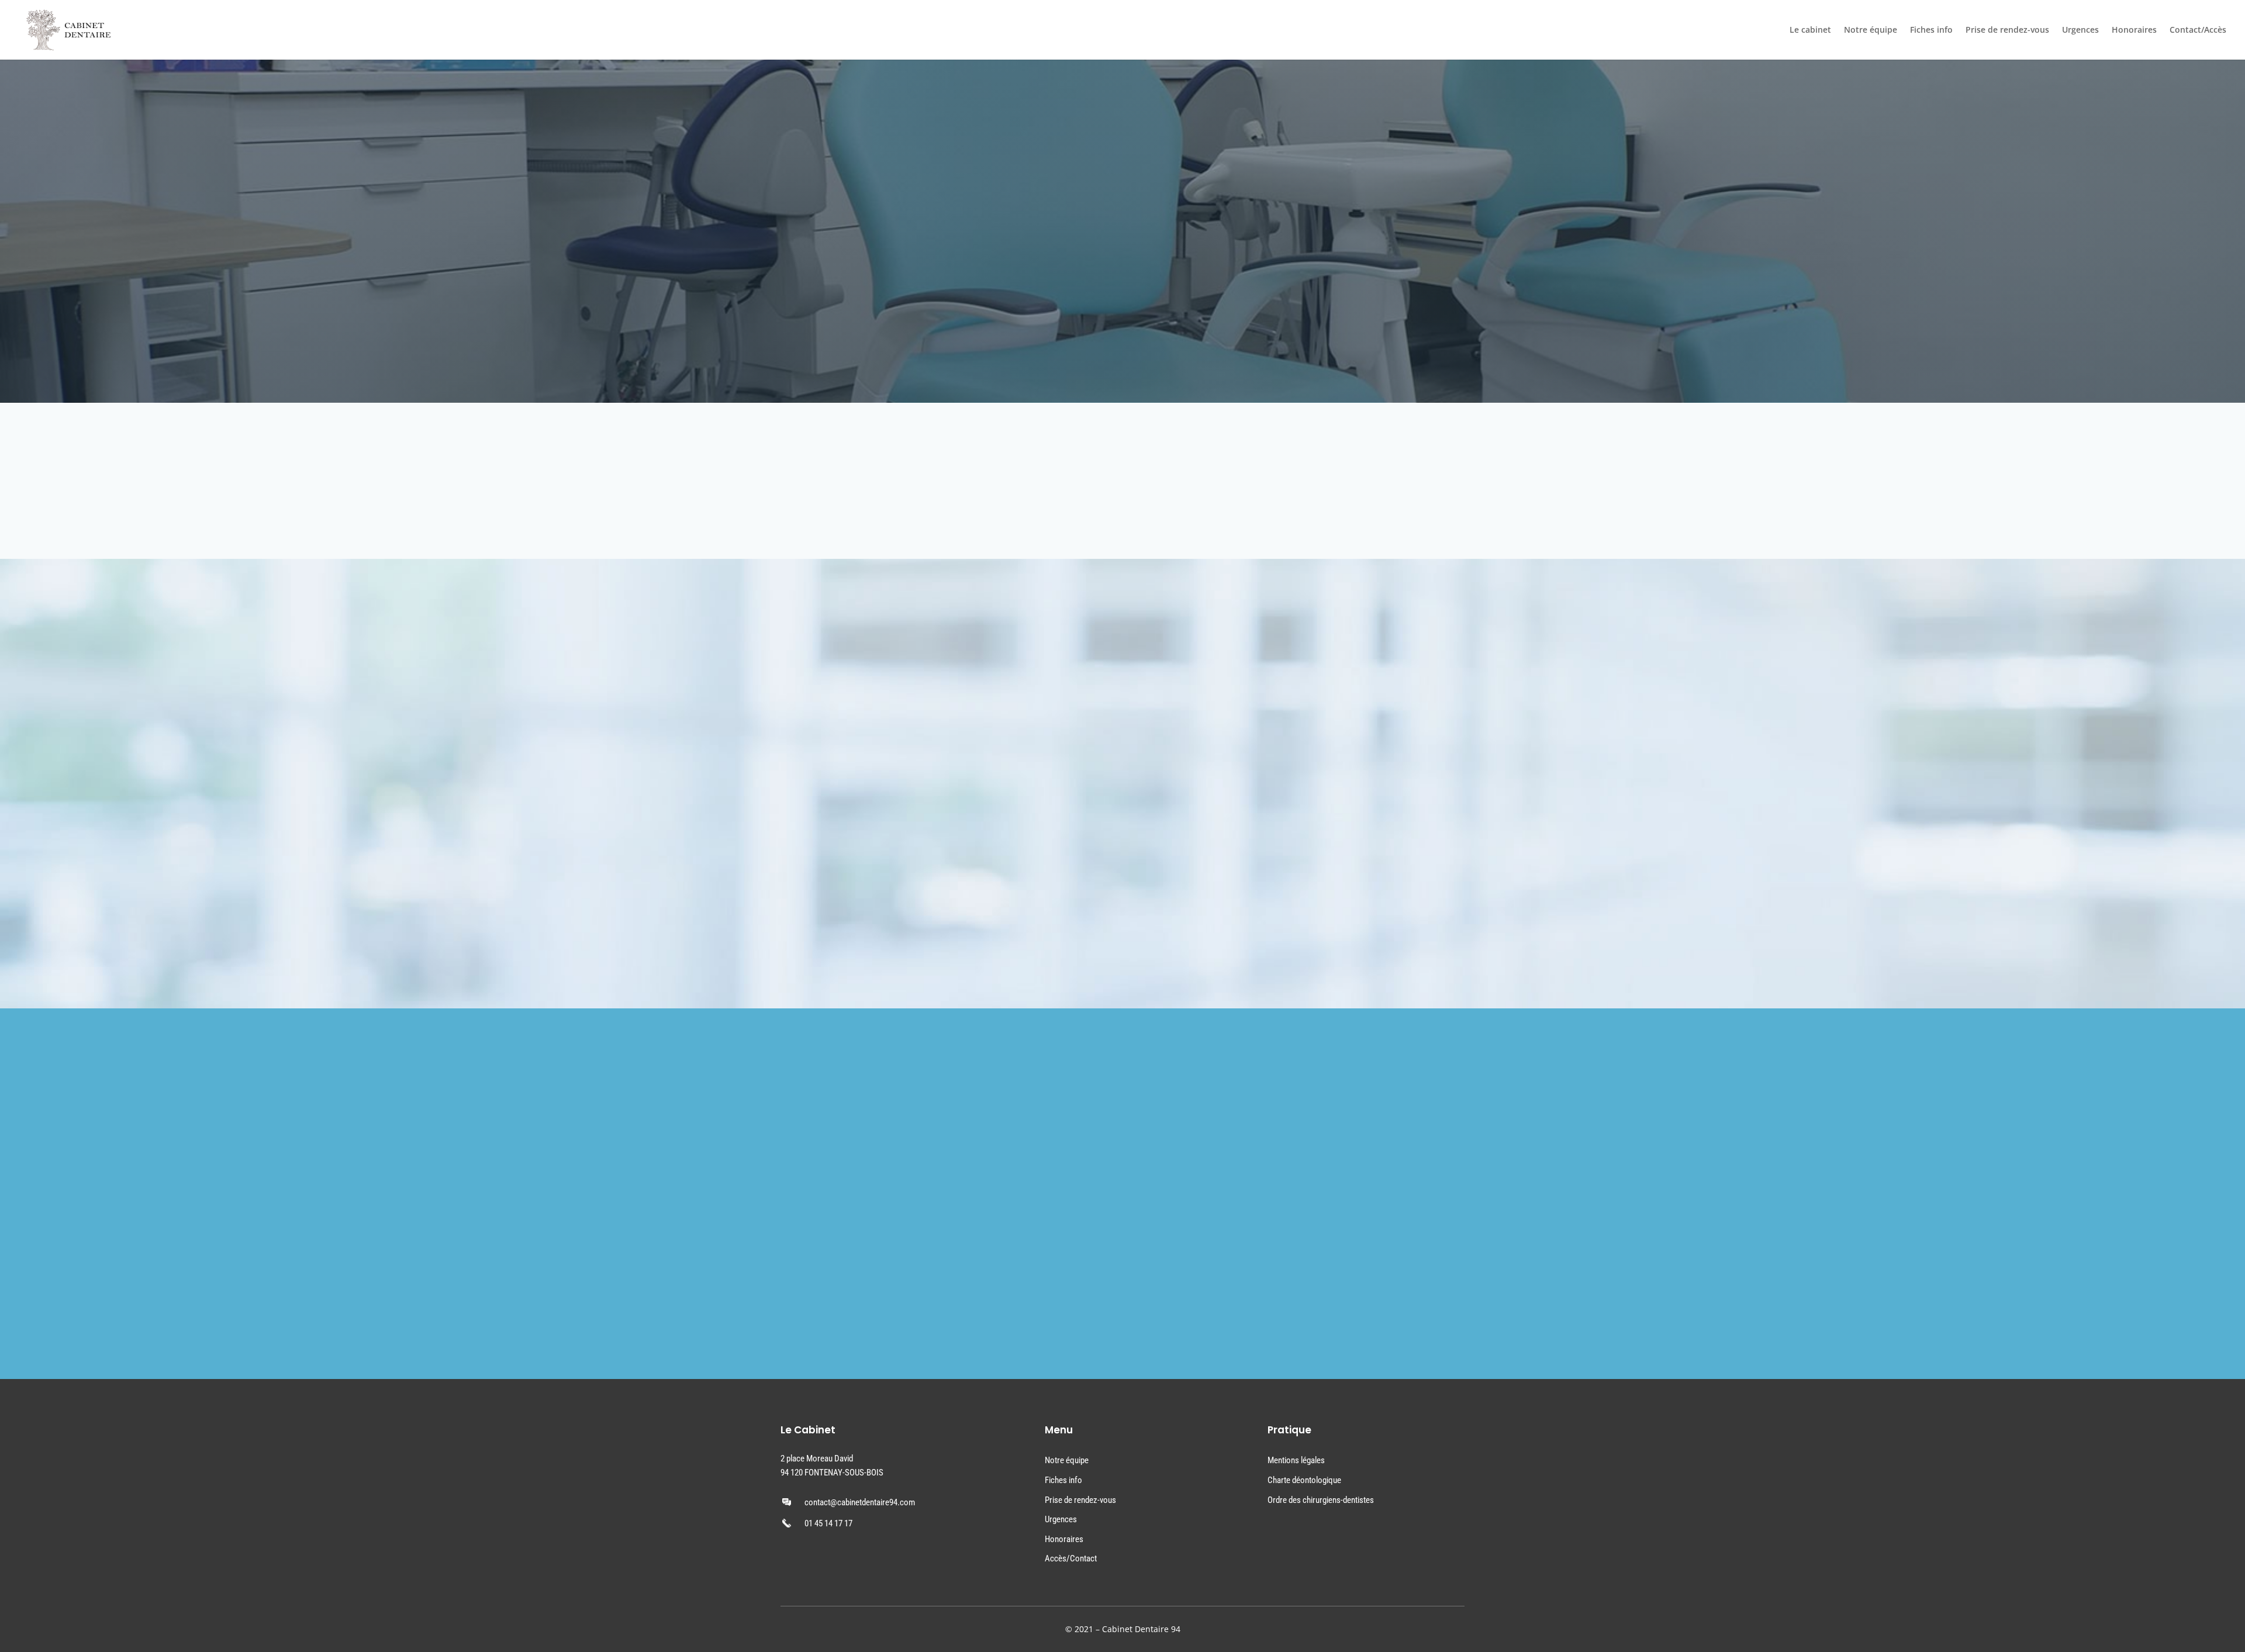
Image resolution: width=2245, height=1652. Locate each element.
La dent (837, 800)
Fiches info (1931, 30)
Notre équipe (1871, 30)
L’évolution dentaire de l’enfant (894, 889)
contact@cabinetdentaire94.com (860, 1502)
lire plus (835, 641)
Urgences (2080, 30)
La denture (845, 711)
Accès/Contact (1071, 1558)
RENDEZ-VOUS (1084, 481)
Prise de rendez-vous (2007, 30)
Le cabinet (1810, 30)
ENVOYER (1039, 1312)
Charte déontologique (1304, 1480)
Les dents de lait (859, 623)
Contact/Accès (2198, 30)
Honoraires (2134, 30)
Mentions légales (1296, 1460)
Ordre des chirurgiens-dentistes (1321, 1500)
